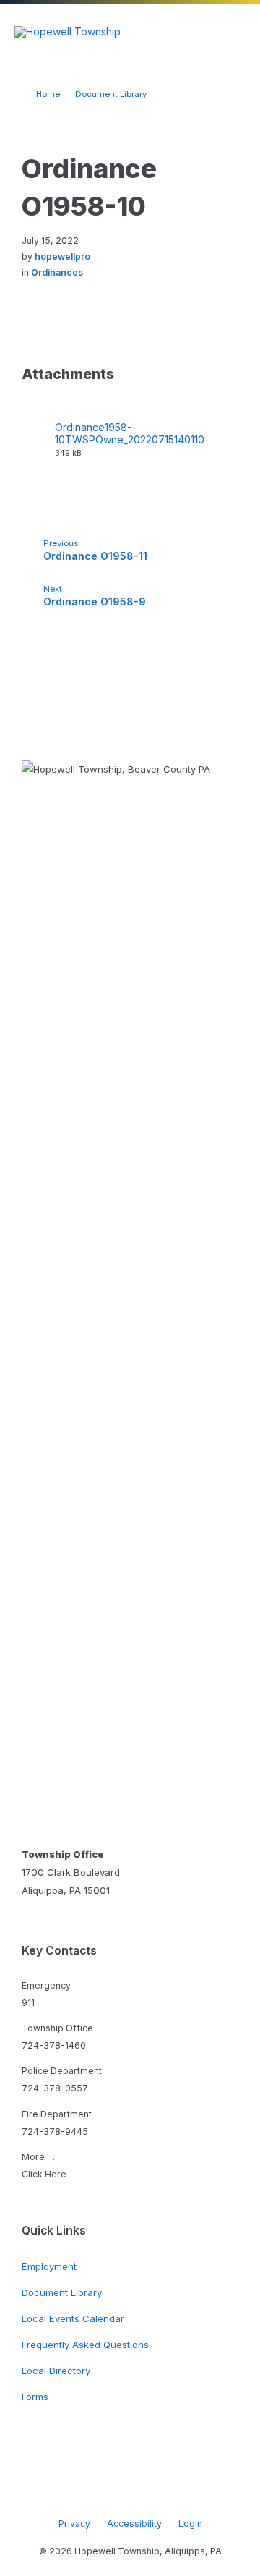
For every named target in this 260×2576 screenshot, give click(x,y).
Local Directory (56, 2371)
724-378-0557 (55, 2088)
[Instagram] (119, 2494)
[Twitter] (141, 2494)
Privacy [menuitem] (74, 2524)
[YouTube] (162, 2494)
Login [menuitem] (190, 2524)
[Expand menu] (235, 32)
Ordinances (57, 272)
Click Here (44, 2174)
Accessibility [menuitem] (134, 2524)
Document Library (111, 94)
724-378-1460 (54, 2045)
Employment (49, 2266)
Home (48, 94)
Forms (35, 2397)
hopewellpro (62, 256)
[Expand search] (190, 32)
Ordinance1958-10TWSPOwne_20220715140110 (130, 433)
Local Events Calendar (73, 2318)
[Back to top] (227, 2483)
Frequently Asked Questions (85, 2345)
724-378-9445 (55, 2131)
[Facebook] (97, 2494)
